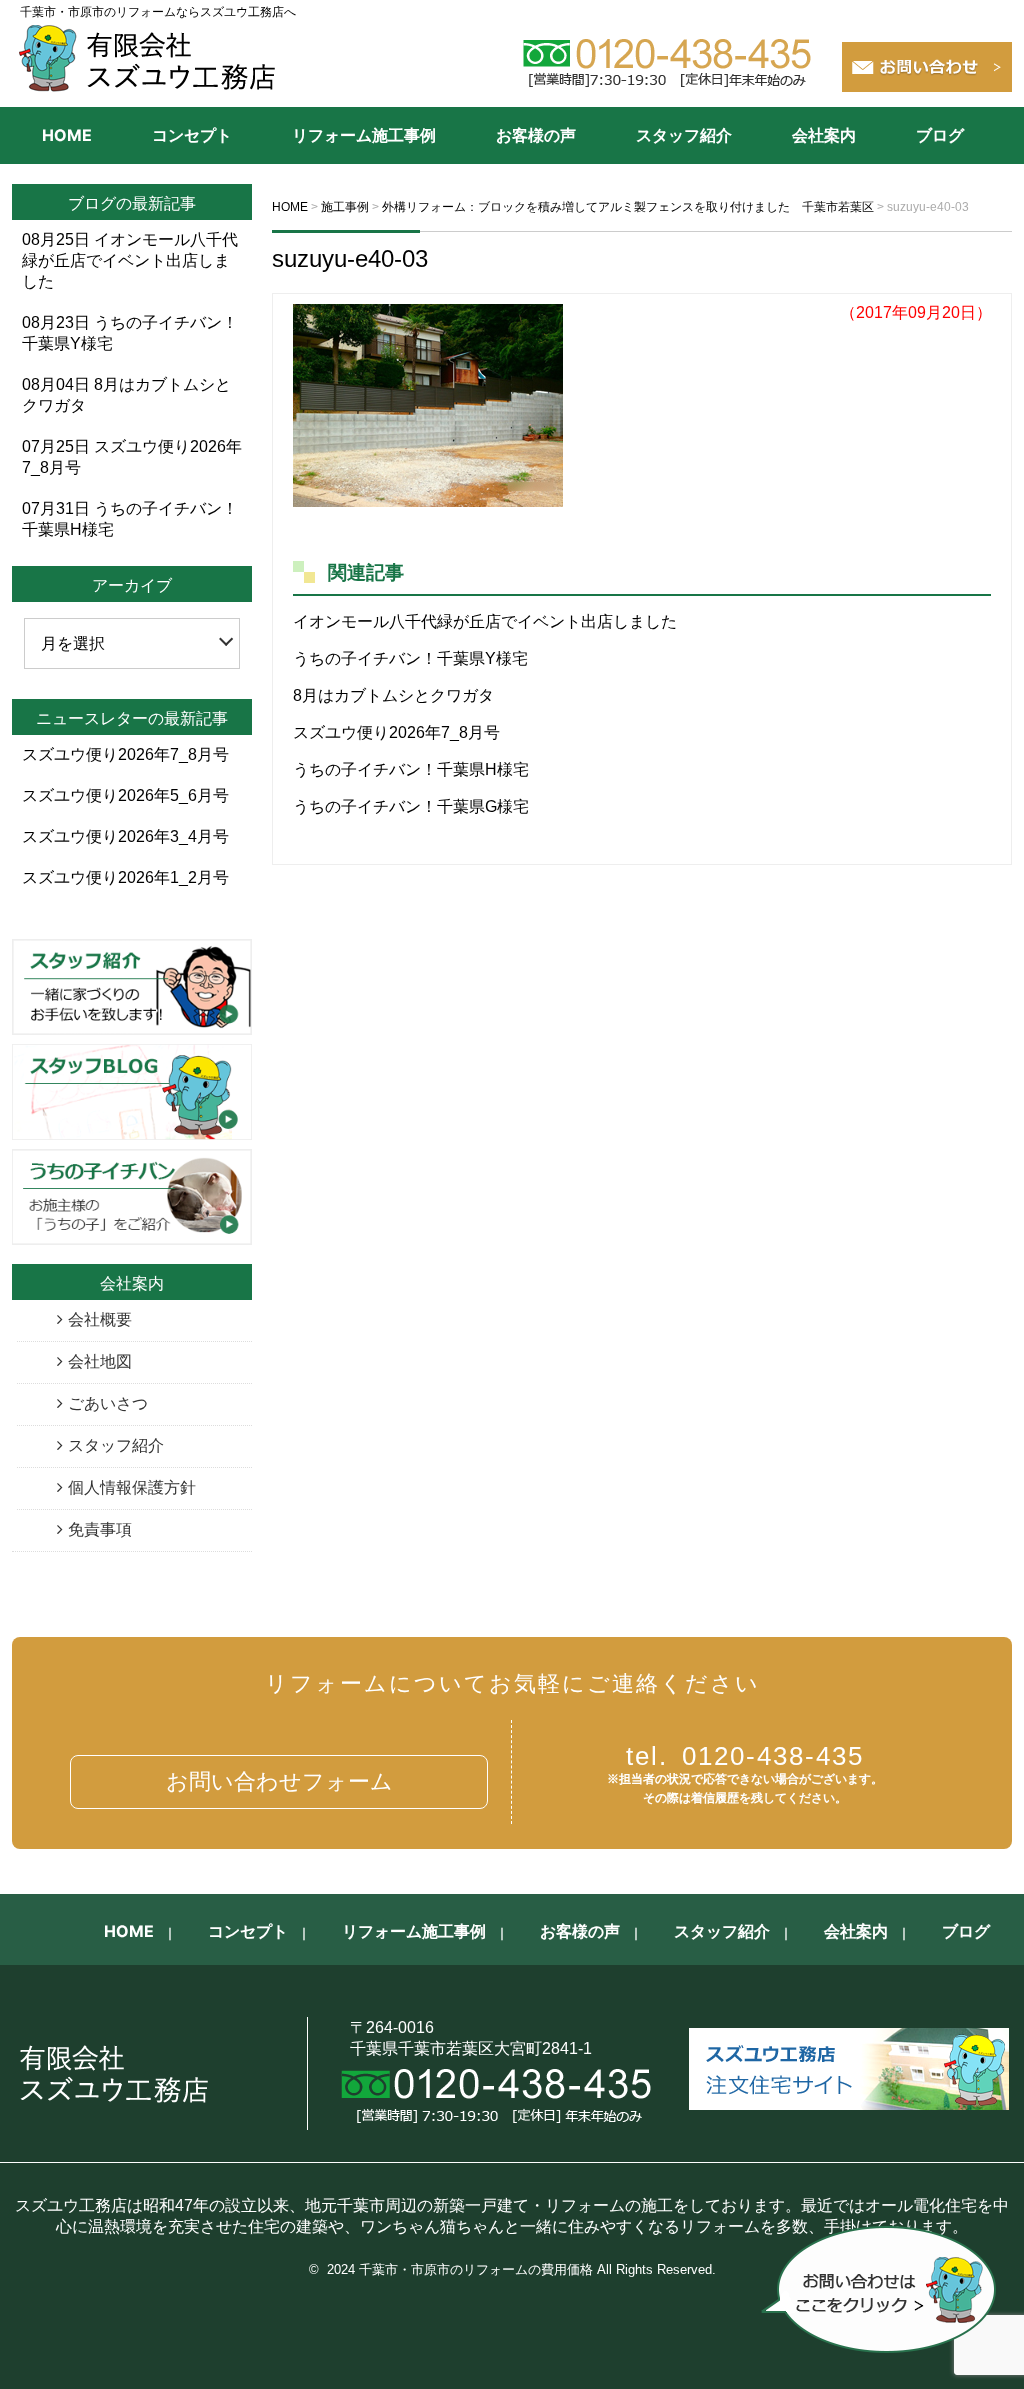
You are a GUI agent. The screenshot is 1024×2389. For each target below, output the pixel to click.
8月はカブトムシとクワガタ (393, 695)
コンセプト (192, 135)
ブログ (940, 135)
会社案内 (824, 135)
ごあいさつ (108, 1403)
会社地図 (100, 1361)
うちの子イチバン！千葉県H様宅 (411, 769)
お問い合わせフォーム (279, 1781)
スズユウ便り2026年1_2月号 (125, 877)
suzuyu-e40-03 (350, 258)
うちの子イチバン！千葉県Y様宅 (410, 658)
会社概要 (100, 1319)
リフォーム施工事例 (364, 135)
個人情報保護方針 (132, 1487)
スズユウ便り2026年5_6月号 (125, 795)
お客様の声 (536, 135)
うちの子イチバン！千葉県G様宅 (411, 806)
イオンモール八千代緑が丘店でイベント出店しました (485, 621)
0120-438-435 (745, 1756)
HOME (67, 135)
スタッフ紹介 (684, 135)
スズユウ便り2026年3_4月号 (125, 836)
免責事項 (100, 1529)
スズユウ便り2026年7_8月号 (396, 732)
